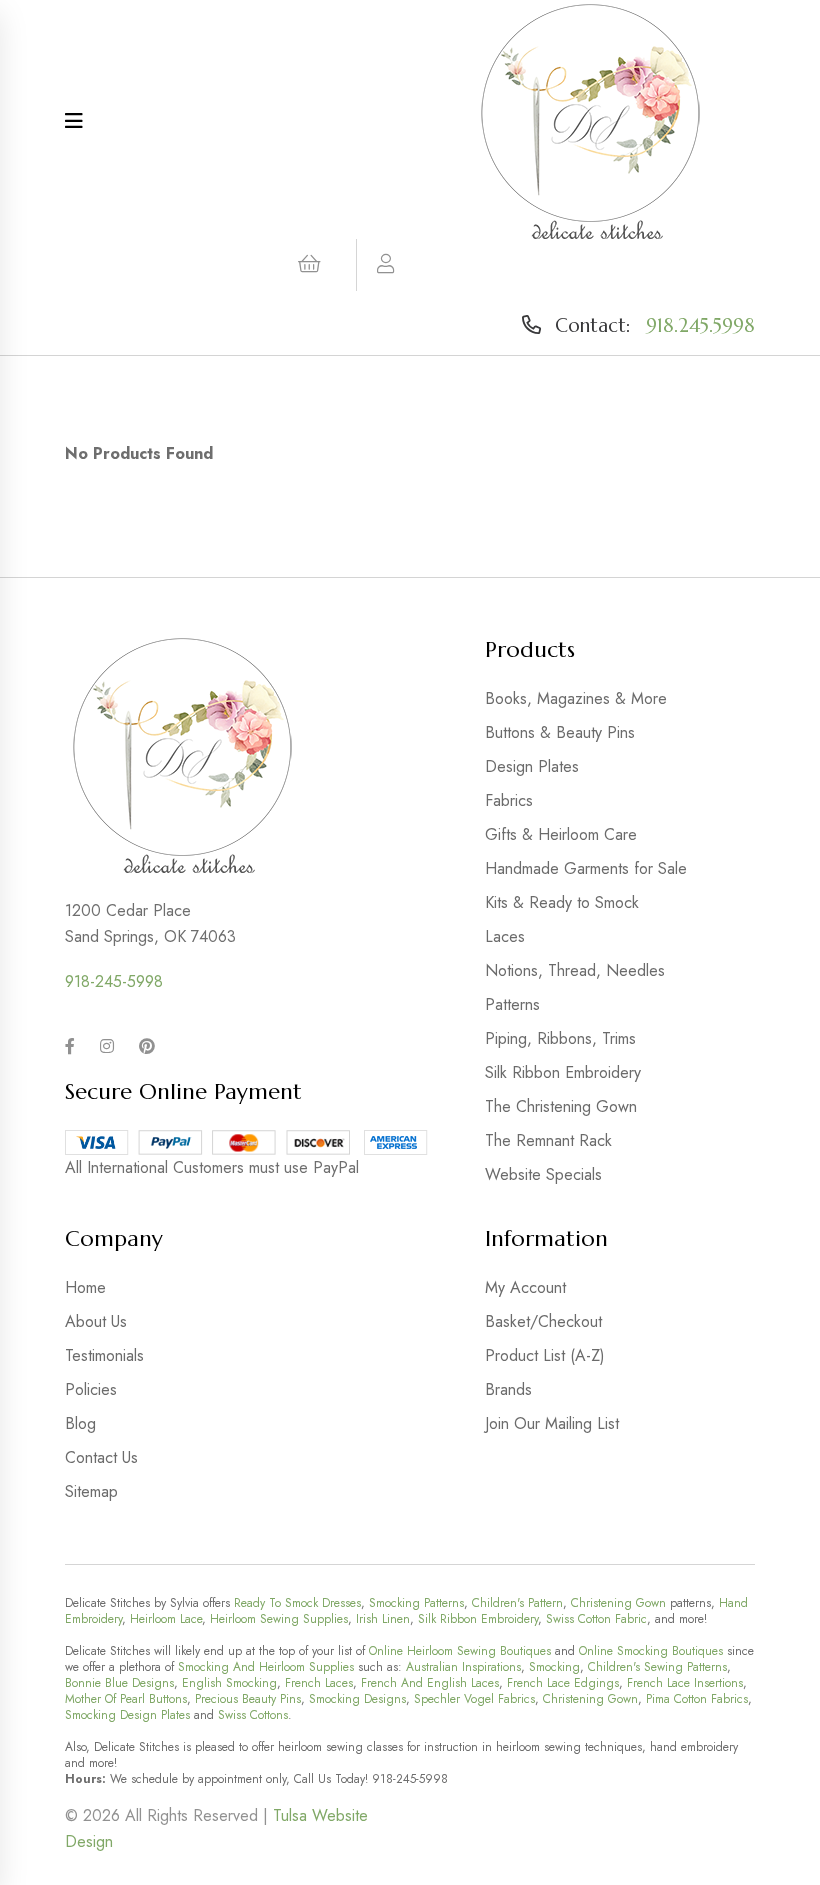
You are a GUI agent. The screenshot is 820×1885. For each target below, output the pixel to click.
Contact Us (101, 1457)
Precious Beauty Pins (248, 1699)
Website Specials (543, 1174)
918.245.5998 (700, 325)
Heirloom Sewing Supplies (279, 1619)
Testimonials (104, 1355)
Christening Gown (618, 1603)
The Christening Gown (561, 1106)
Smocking (554, 1667)
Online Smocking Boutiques (651, 1651)
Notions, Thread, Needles (575, 970)
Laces (505, 936)
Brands (508, 1389)
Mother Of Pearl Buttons (126, 1699)
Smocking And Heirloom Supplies (266, 1667)
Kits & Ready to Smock (562, 902)
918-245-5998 (114, 981)
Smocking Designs (357, 1699)
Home (85, 1287)
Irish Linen (383, 1619)
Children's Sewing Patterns (657, 1667)
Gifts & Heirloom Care (561, 834)
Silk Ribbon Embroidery (563, 1072)
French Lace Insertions (685, 1683)
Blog (80, 1423)
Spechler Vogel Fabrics (474, 1699)
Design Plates (532, 766)
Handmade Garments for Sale (586, 868)
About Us (96, 1321)
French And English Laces (430, 1683)
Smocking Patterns (416, 1603)
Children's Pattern (517, 1603)
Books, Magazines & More (576, 698)
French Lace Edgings (563, 1683)
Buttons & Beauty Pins (560, 732)
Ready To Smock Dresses (297, 1603)
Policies (91, 1389)
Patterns (512, 1004)
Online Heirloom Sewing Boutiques (460, 1651)
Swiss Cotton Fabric (596, 1619)
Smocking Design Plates (127, 1715)
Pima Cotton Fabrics (697, 1699)
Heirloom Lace (166, 1619)
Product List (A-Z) (545, 1355)
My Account (525, 1287)
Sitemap (91, 1491)
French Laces (319, 1683)
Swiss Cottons (253, 1715)
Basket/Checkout (543, 1321)
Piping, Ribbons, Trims (560, 1038)
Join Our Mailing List (552, 1423)
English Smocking (229, 1683)
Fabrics (509, 800)
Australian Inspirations (463, 1667)
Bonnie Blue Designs (119, 1683)
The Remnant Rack (548, 1140)
